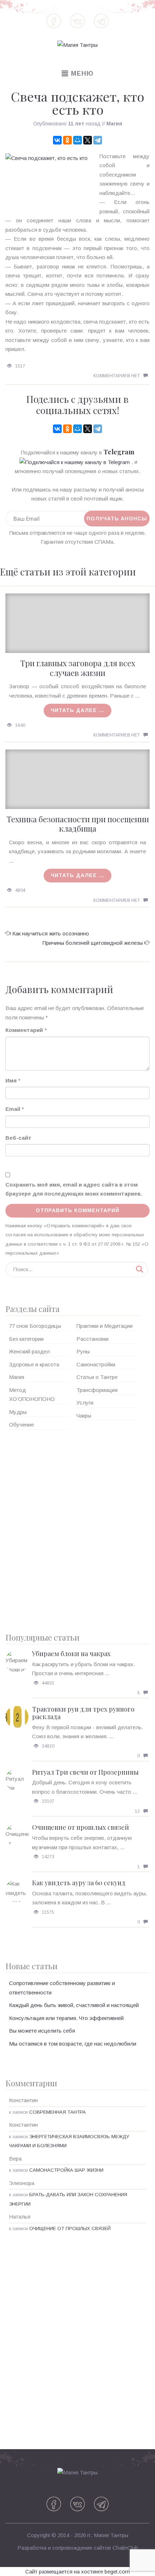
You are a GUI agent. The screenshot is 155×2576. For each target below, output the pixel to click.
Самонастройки (96, 1364)
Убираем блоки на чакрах (71, 1654)
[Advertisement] (77, 1529)
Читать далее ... (77, 710)
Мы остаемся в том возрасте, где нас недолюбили (73, 2044)
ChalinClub (125, 2548)
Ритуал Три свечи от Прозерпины (85, 1772)
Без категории (26, 1339)
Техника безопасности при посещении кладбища (78, 824)
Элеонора (22, 2183)
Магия (114, 124)
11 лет (76, 124)
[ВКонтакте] (57, 140)
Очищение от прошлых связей (81, 1827)
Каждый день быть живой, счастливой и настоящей (74, 2005)
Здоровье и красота (34, 1364)
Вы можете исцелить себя (42, 2031)
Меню (77, 74)
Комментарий (24, 1030)
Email (13, 1109)
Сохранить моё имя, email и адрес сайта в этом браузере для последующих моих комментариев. (74, 1189)
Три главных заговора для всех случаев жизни (78, 668)
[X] (88, 140)
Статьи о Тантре (97, 1377)
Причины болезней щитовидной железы (93, 943)
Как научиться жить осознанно (51, 933)
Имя (11, 1080)
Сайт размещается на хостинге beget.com (77, 2571)
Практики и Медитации (105, 1326)
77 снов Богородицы (35, 1326)
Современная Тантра (57, 2112)
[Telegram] (98, 140)
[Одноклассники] (67, 140)
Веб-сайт (18, 1138)
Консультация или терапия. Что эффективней (66, 2018)
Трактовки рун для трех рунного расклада (83, 1713)
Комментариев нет (117, 376)
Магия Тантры (111, 2535)
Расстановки (92, 1339)
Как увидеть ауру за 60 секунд (79, 1883)
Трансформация (97, 1390)
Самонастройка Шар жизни (66, 2170)
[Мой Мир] (77, 140)
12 (137, 1811)
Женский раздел (29, 1351)
